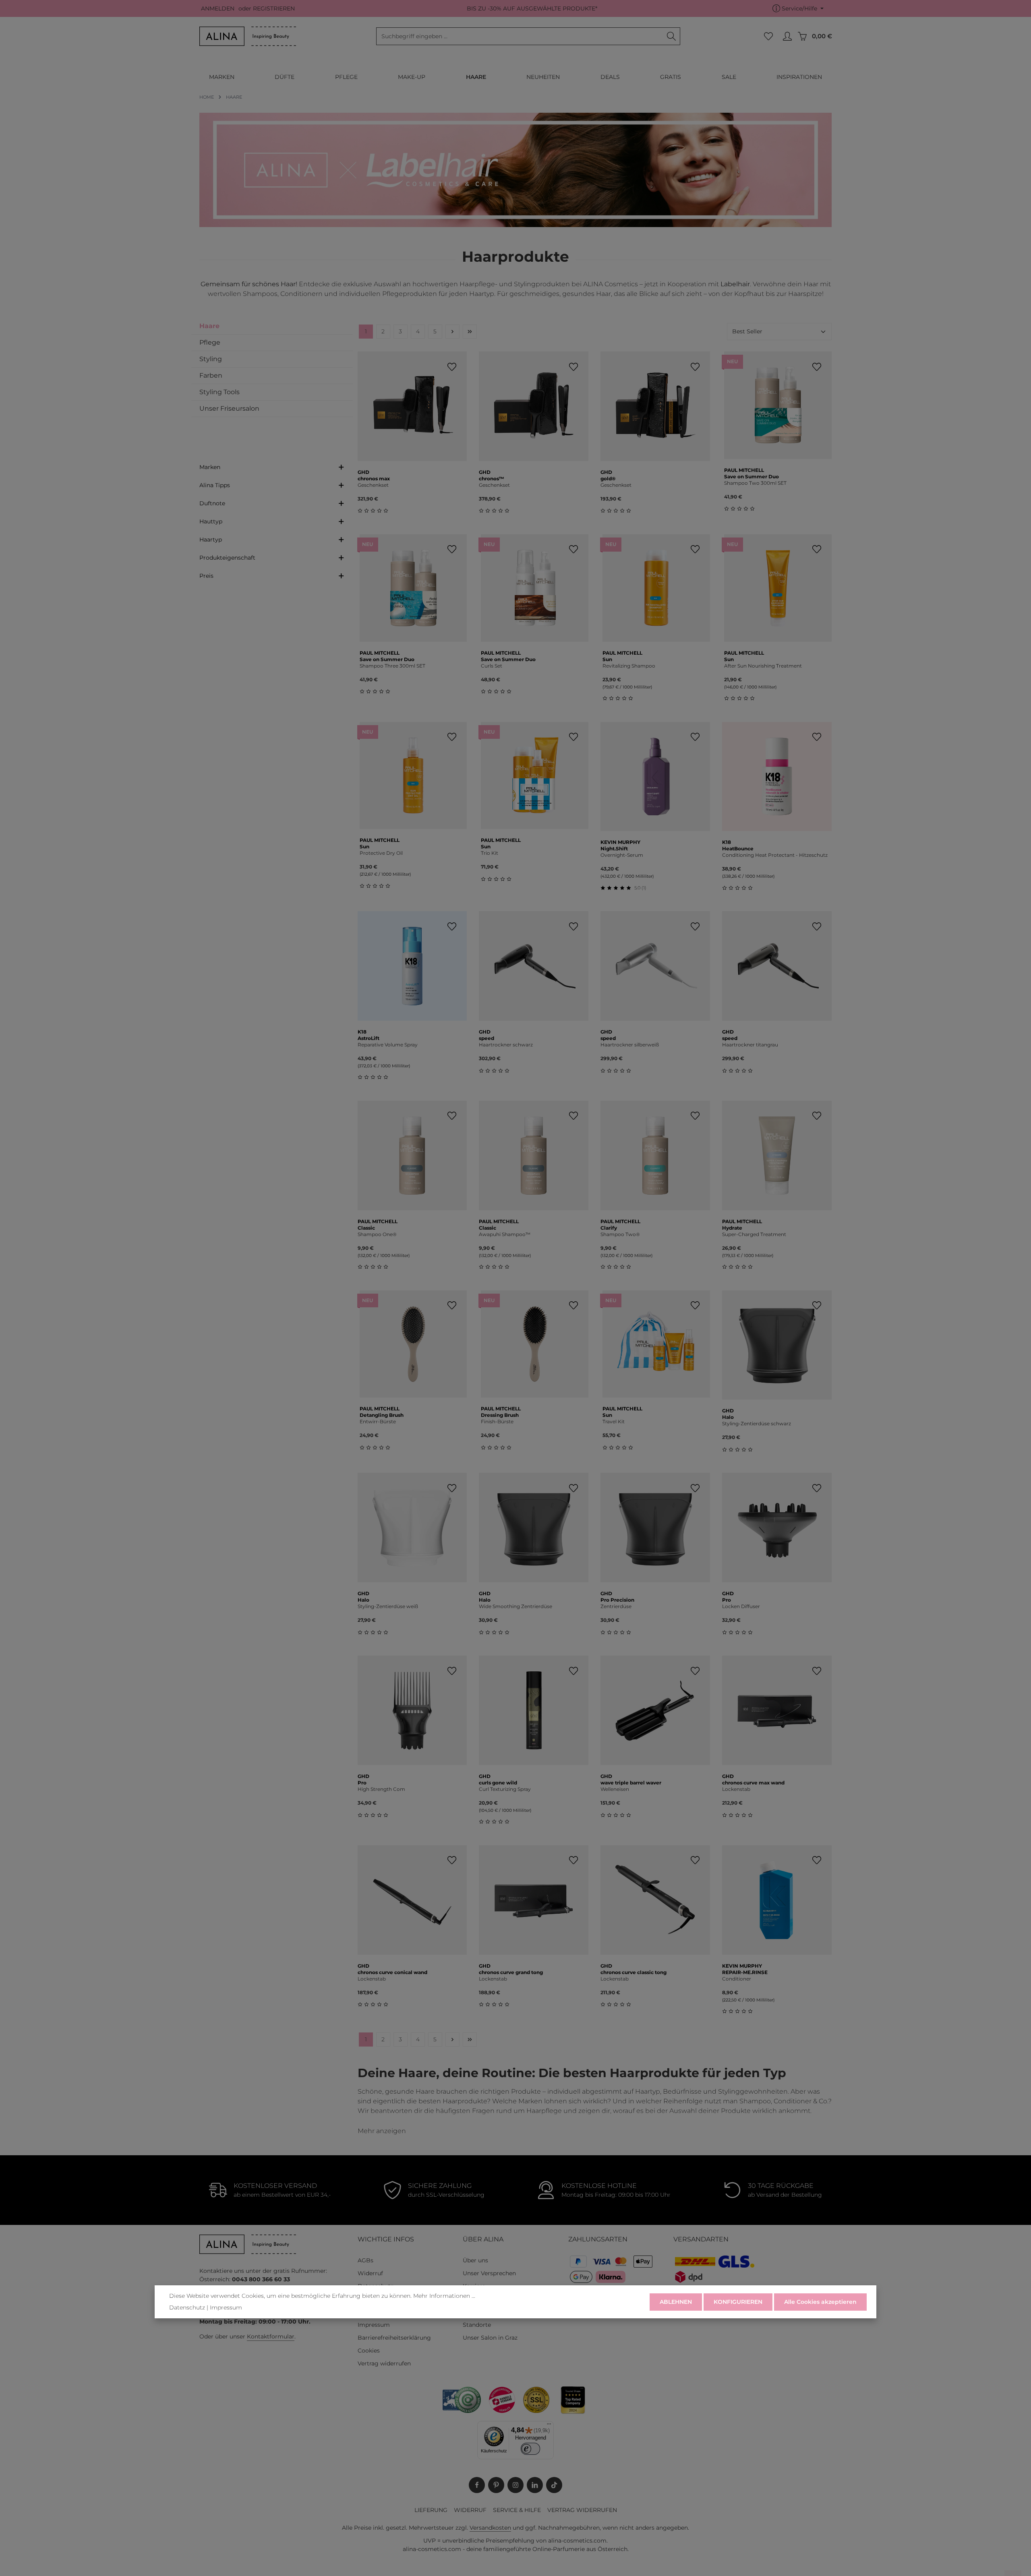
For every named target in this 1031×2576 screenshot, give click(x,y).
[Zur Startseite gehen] (248, 36)
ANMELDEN (218, 8)
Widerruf (370, 2273)
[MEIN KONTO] (787, 36)
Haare (209, 326)
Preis (206, 576)
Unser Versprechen (489, 2273)
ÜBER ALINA (483, 2239)
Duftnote (212, 503)
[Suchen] (672, 36)
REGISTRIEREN (274, 8)
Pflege (210, 342)
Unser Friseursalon (229, 408)
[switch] (531, 2449)
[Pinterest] (496, 2485)
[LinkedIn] (535, 2485)
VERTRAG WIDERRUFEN (582, 2510)
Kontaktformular (271, 2336)
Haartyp (211, 540)
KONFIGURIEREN (738, 2302)
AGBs (365, 2260)
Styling (211, 359)
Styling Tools (219, 392)
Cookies (369, 2351)
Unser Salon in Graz (490, 2338)
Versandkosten (490, 2528)
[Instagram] (515, 2485)
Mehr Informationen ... (444, 2296)
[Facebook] (477, 2485)
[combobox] (520, 36)
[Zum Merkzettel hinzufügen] (452, 367)
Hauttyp (211, 521)
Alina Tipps (215, 485)
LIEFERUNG (431, 2510)
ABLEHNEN (676, 2302)
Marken (210, 467)
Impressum (374, 2325)
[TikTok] (554, 2485)
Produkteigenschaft (227, 558)
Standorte (477, 2325)
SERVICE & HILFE (517, 2510)
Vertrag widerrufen (384, 2363)
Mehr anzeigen (382, 2131)
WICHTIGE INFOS (386, 2239)
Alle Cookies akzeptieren (820, 2302)
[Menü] (549, 2426)
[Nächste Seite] (452, 332)
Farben (211, 375)
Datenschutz (187, 2307)
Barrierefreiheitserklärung (394, 2338)
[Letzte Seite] (470, 332)
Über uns (475, 2260)
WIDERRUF (470, 2510)
